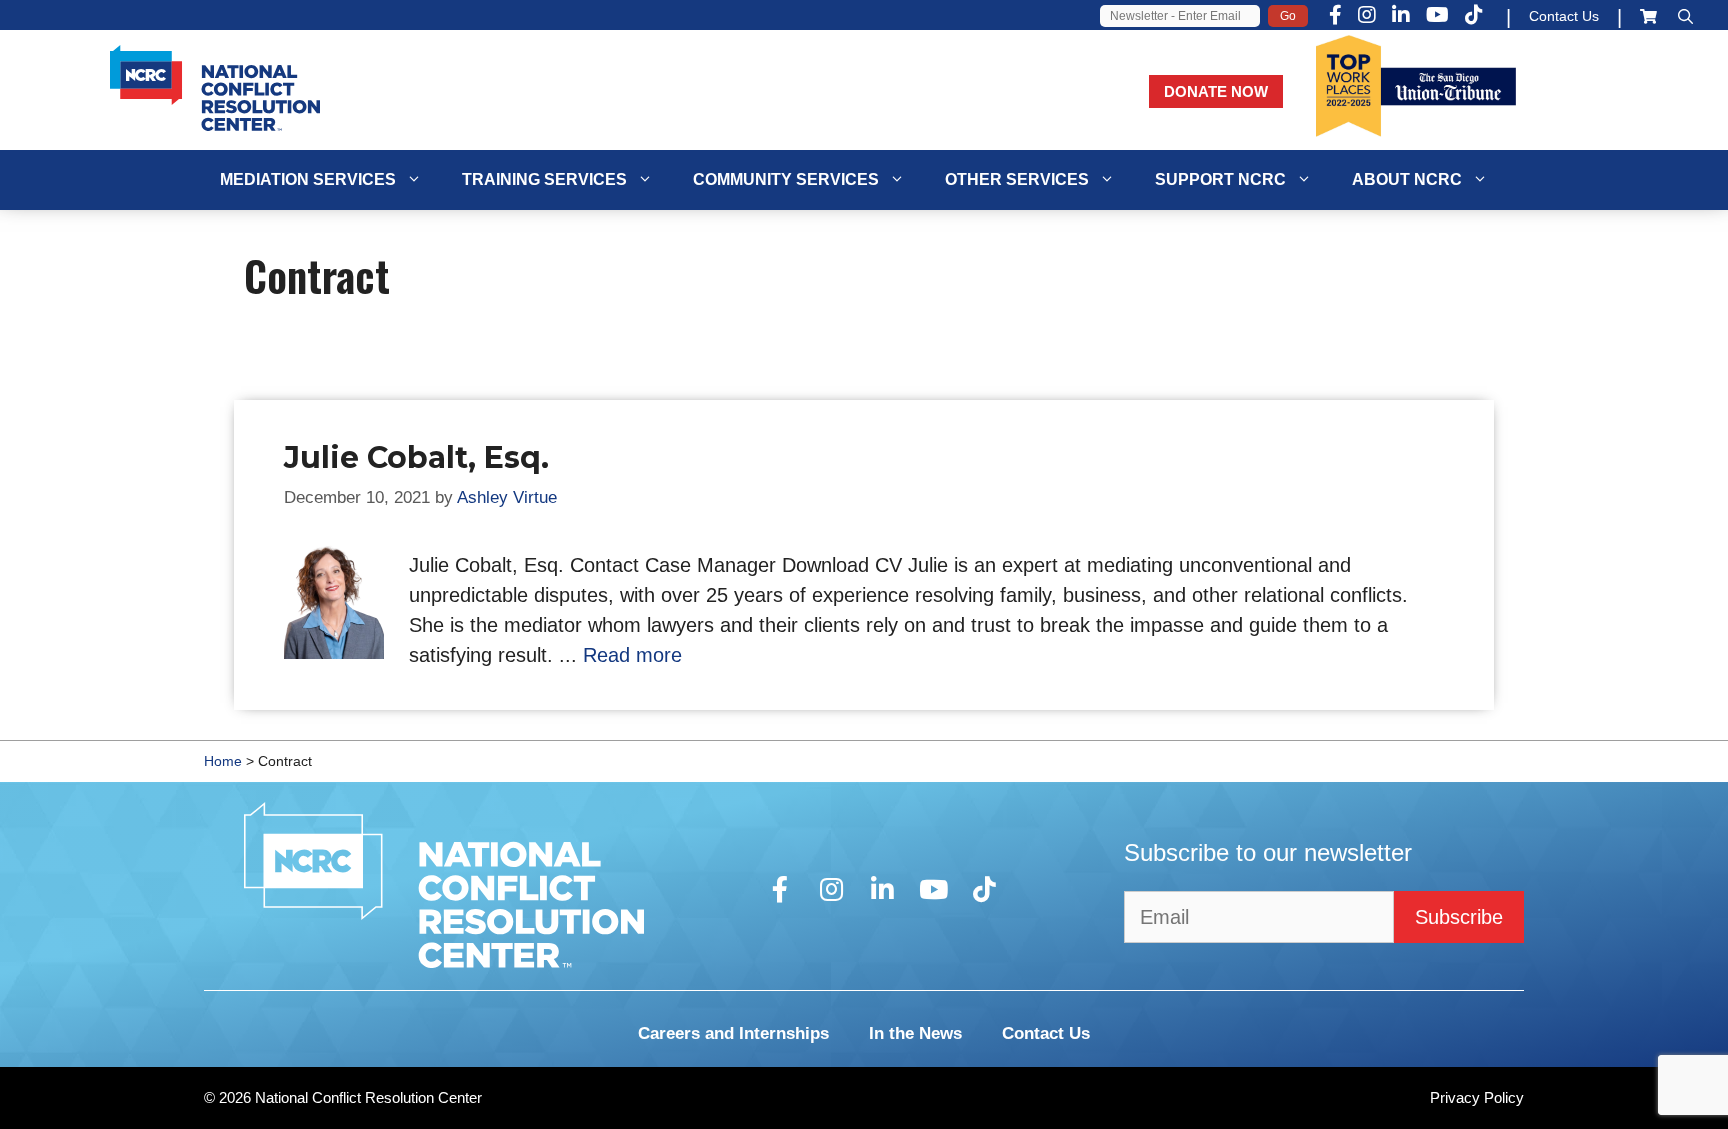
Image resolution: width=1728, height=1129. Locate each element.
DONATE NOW (1216, 91)
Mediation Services (308, 179)
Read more (632, 655)
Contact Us (1564, 16)
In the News (915, 1033)
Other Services (1017, 179)
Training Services (544, 179)
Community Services (786, 179)
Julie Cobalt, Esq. (416, 457)
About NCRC (1407, 179)
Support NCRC (1220, 179)
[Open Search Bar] (1685, 16)
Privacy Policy (1477, 1097)
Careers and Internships (733, 1033)
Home (223, 761)
